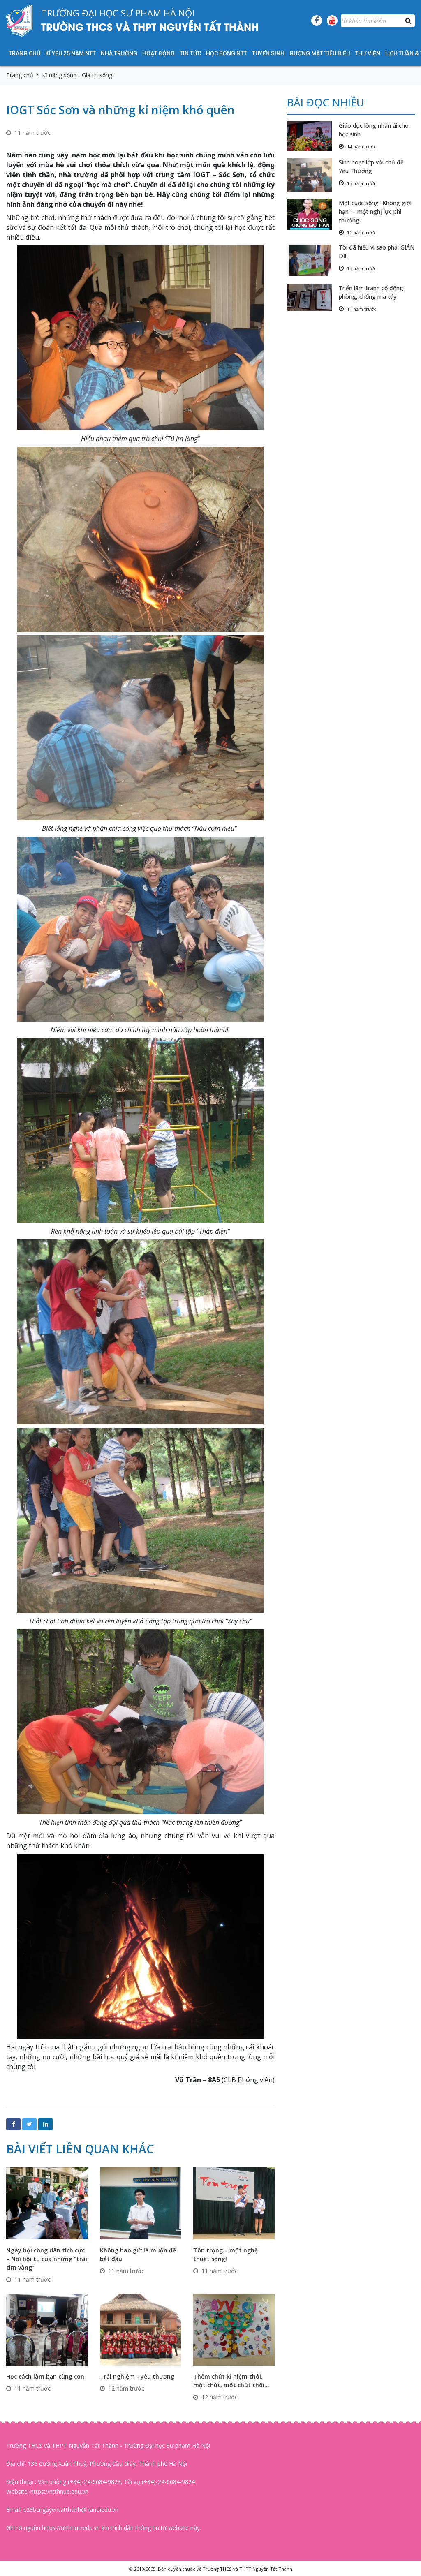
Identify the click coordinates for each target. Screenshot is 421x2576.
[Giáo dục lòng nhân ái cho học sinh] (313, 136)
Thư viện (368, 53)
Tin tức (190, 53)
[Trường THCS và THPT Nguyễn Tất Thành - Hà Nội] (20, 21)
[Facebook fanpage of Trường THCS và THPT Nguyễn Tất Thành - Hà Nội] (317, 21)
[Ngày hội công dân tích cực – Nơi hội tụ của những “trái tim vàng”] (47, 2203)
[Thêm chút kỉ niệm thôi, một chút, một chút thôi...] (234, 2329)
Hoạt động (158, 53)
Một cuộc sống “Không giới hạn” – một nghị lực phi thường (375, 212)
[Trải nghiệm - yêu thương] (141, 2329)
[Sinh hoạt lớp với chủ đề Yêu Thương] (313, 175)
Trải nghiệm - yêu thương (137, 2376)
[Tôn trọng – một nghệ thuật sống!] (234, 2203)
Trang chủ (24, 53)
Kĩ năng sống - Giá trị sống (77, 75)
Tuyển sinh (268, 53)
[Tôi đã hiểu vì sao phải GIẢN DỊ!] (313, 260)
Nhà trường (119, 53)
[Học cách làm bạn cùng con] (47, 2329)
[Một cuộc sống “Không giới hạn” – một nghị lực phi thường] (313, 214)
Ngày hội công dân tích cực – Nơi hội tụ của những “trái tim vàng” (47, 2259)
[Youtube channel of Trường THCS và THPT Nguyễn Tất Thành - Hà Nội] (332, 21)
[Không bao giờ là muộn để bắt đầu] (141, 2203)
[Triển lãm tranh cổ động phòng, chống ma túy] (313, 297)
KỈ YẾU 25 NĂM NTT (71, 53)
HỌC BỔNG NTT (227, 53)
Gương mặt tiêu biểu (320, 53)
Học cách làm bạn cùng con (45, 2376)
